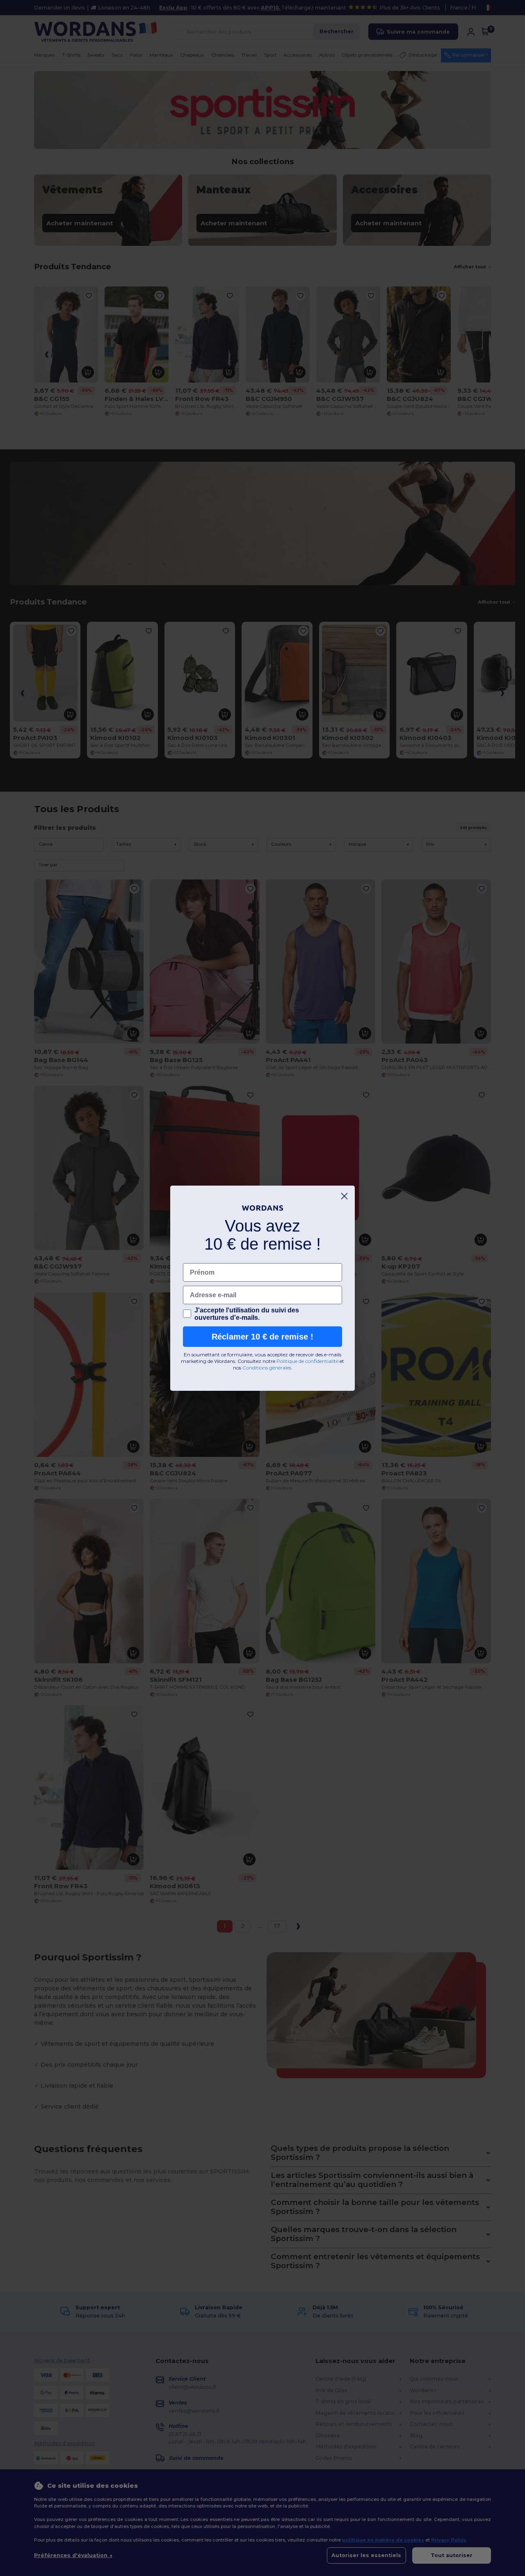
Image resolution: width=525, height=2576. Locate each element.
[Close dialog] (344, 1196)
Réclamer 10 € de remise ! (262, 1337)
